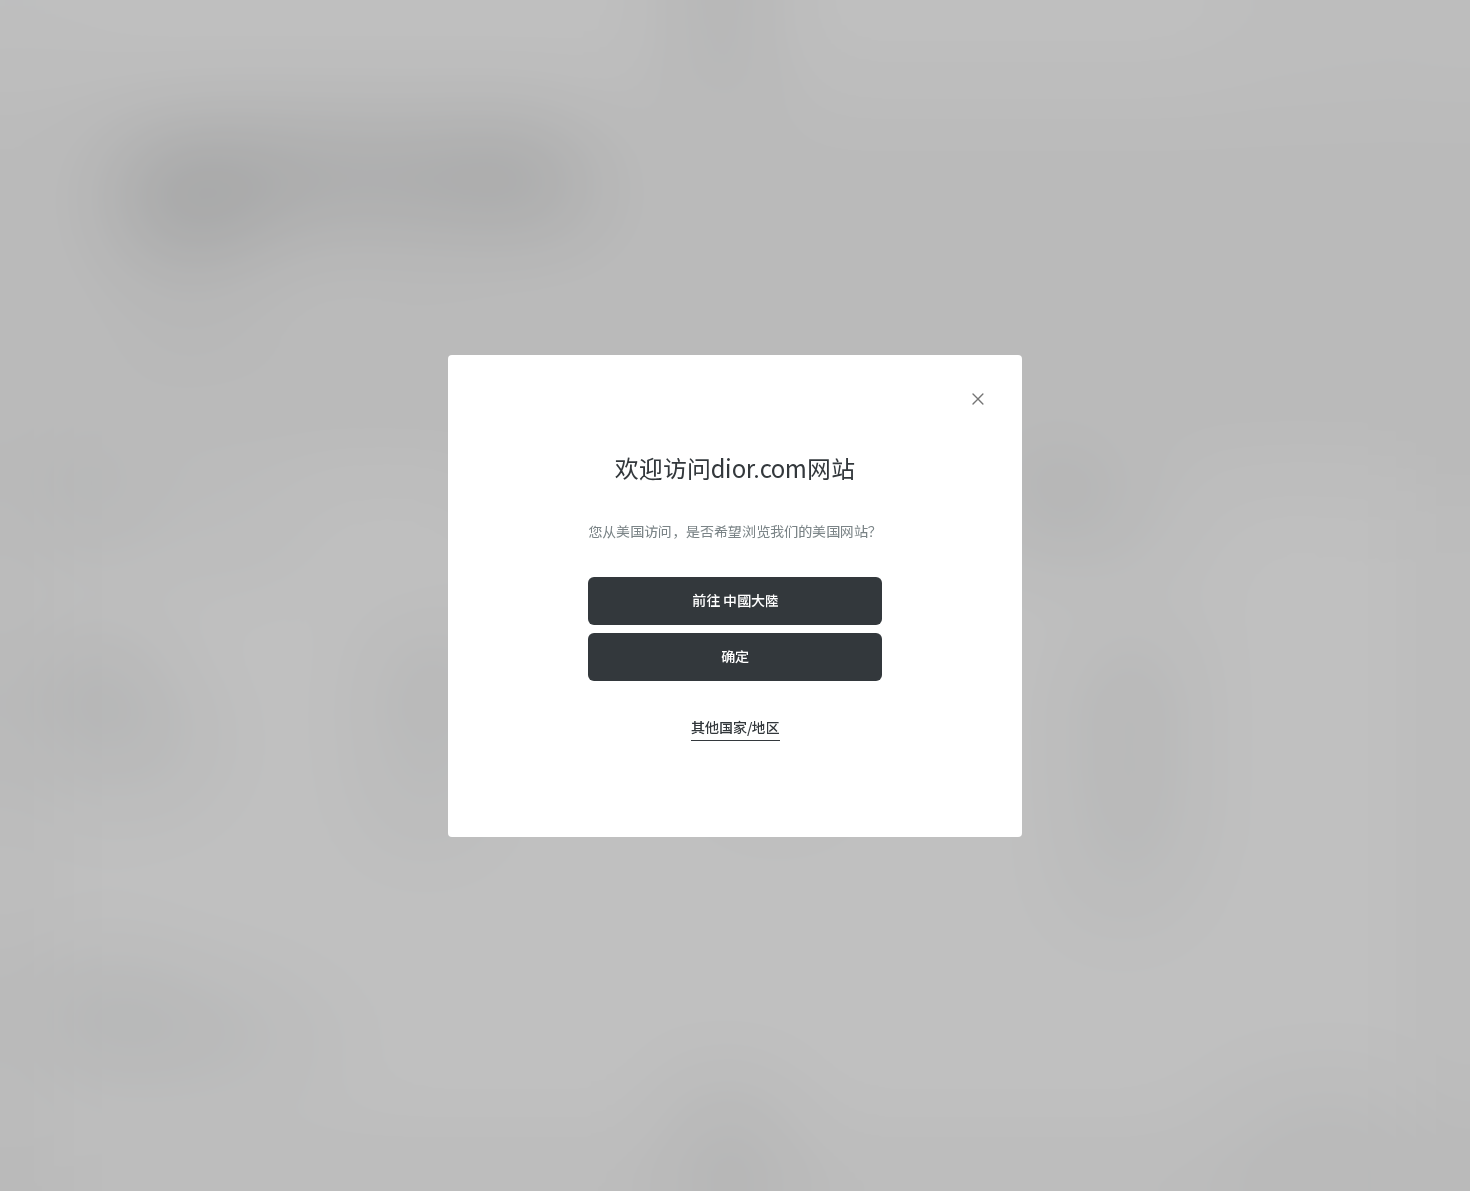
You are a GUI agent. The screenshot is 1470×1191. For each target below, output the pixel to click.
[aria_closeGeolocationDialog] (978, 399)
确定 (735, 656)
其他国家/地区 (735, 727)
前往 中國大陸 (735, 600)
